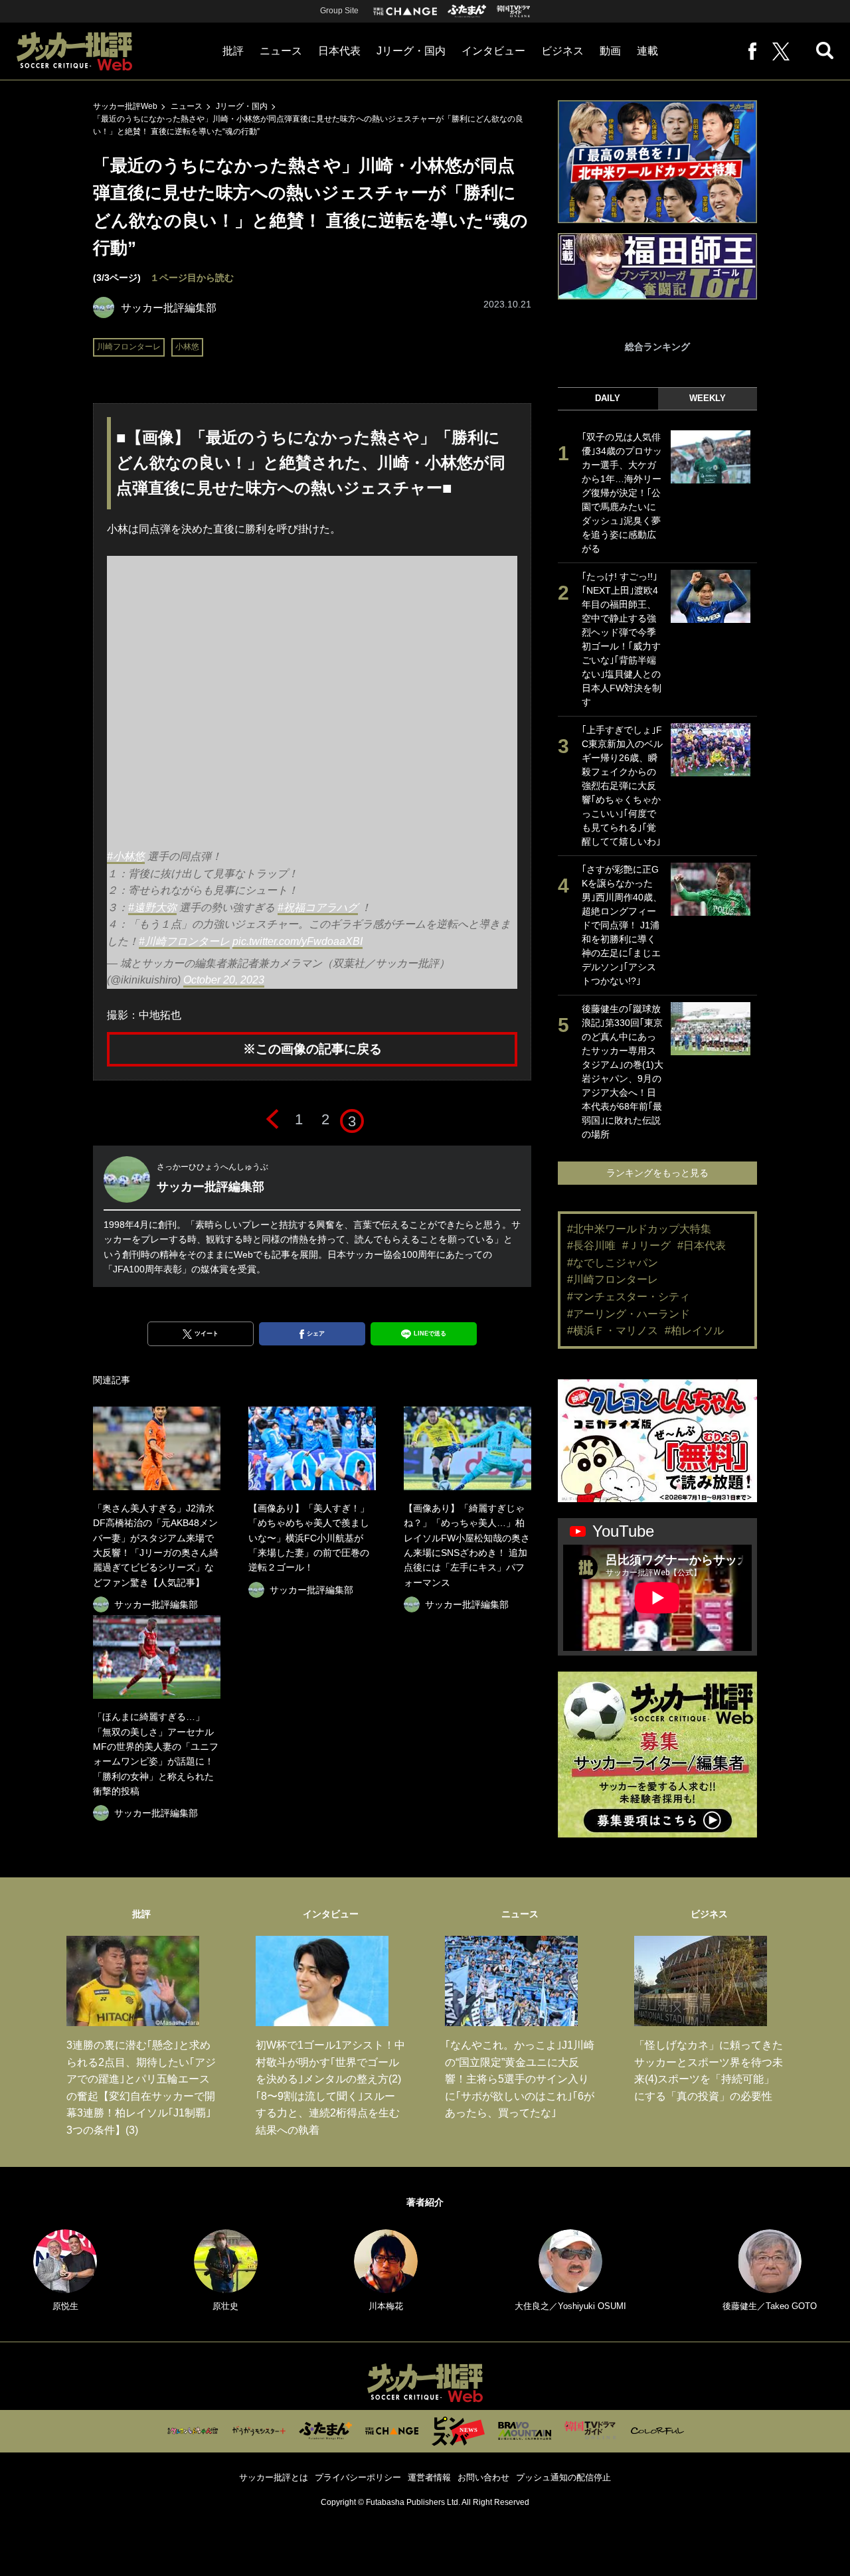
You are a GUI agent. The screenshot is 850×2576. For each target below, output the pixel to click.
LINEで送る (430, 1333)
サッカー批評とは (274, 2477)
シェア (316, 1333)
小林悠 (187, 347)
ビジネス (562, 51)
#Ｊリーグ (646, 1245)
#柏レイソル (694, 1331)
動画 (610, 51)
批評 (233, 51)
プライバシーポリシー (358, 2477)
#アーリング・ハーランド (629, 1314)
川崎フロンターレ (129, 347)
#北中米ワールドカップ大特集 (639, 1229)
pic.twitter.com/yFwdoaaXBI (297, 941)
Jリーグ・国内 (411, 51)
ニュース (281, 51)
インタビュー (493, 51)
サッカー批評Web (125, 106)
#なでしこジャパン (613, 1263)
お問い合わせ (483, 2477)
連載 (647, 51)
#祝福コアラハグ (318, 907)
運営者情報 (429, 2477)
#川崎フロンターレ (184, 941)
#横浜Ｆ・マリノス (613, 1331)
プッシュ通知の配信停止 (563, 2477)
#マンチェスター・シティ (629, 1297)
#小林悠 (126, 856)
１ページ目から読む (192, 278)
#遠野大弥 (152, 907)
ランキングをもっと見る (657, 1173)
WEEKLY (708, 398)
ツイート (207, 1333)
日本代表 (339, 51)
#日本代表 (702, 1245)
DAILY (608, 398)
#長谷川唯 (591, 1245)
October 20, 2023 (224, 980)
